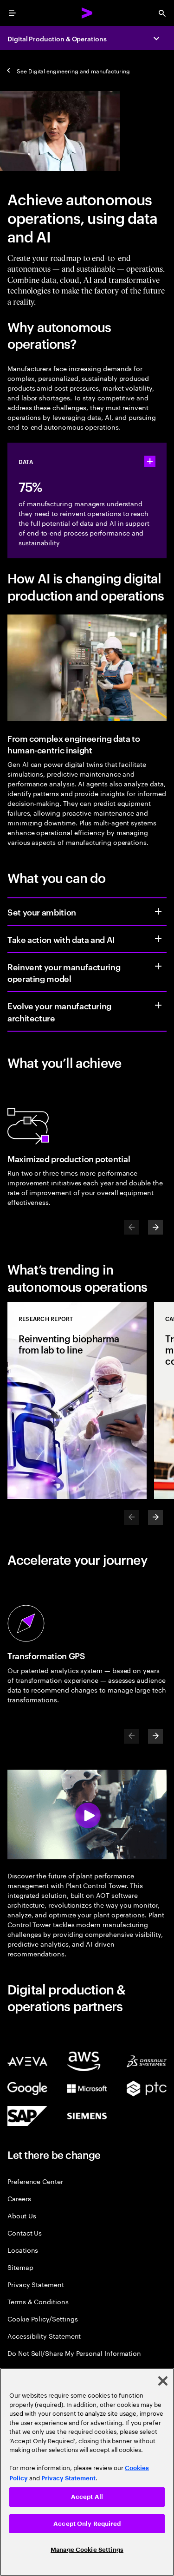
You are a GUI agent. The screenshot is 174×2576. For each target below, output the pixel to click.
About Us (22, 2215)
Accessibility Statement (44, 2336)
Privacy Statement (36, 2284)
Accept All (87, 2497)
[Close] (163, 2381)
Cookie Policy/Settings (42, 2318)
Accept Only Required (87, 2524)
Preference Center (35, 2181)
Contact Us (25, 2233)
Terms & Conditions (38, 2301)
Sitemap (20, 2267)
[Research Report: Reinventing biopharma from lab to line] (77, 1400)
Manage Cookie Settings (87, 2550)
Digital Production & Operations (57, 38)
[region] (87, 2472)
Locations (23, 2250)
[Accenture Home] (87, 13)
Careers (19, 2198)
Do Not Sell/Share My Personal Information (74, 2353)
